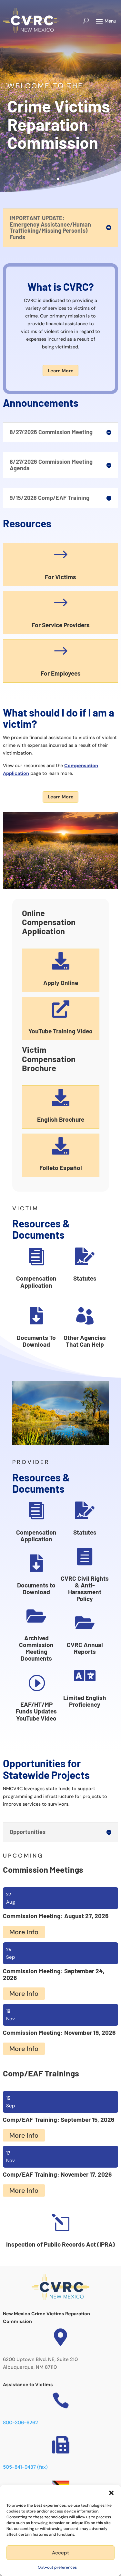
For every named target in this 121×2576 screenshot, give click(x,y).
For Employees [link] (61, 673)
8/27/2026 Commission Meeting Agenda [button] (51, 465)
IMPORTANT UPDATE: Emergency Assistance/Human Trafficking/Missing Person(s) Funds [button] (50, 228)
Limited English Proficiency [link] (85, 1701)
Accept (60, 2553)
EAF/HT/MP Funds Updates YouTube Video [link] (36, 1711)
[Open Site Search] (86, 21)
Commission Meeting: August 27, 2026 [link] (56, 1916)
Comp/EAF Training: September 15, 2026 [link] (59, 2119)
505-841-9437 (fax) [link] (25, 2467)
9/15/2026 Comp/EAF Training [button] (50, 498)
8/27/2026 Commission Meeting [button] (51, 432)
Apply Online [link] (61, 983)
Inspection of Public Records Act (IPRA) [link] (60, 2244)
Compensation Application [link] (36, 1282)
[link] (31, 21)
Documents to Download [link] (36, 1588)
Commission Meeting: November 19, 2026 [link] (59, 2032)
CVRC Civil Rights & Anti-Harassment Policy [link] (85, 1588)
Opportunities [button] (28, 1832)
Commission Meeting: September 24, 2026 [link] (54, 1974)
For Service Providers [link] (61, 625)
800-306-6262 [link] (20, 2423)
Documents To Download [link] (36, 1341)
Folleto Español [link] (61, 1168)
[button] (111, 2493)
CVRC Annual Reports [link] (85, 1648)
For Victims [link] (60, 577)
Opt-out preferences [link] (57, 2567)
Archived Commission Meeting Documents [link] (36, 1648)
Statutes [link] (85, 1278)
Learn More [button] (61, 371)
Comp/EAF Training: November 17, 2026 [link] (57, 2174)
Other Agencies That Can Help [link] (85, 1341)
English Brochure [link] (61, 1119)
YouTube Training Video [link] (60, 1031)
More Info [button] (24, 1932)
